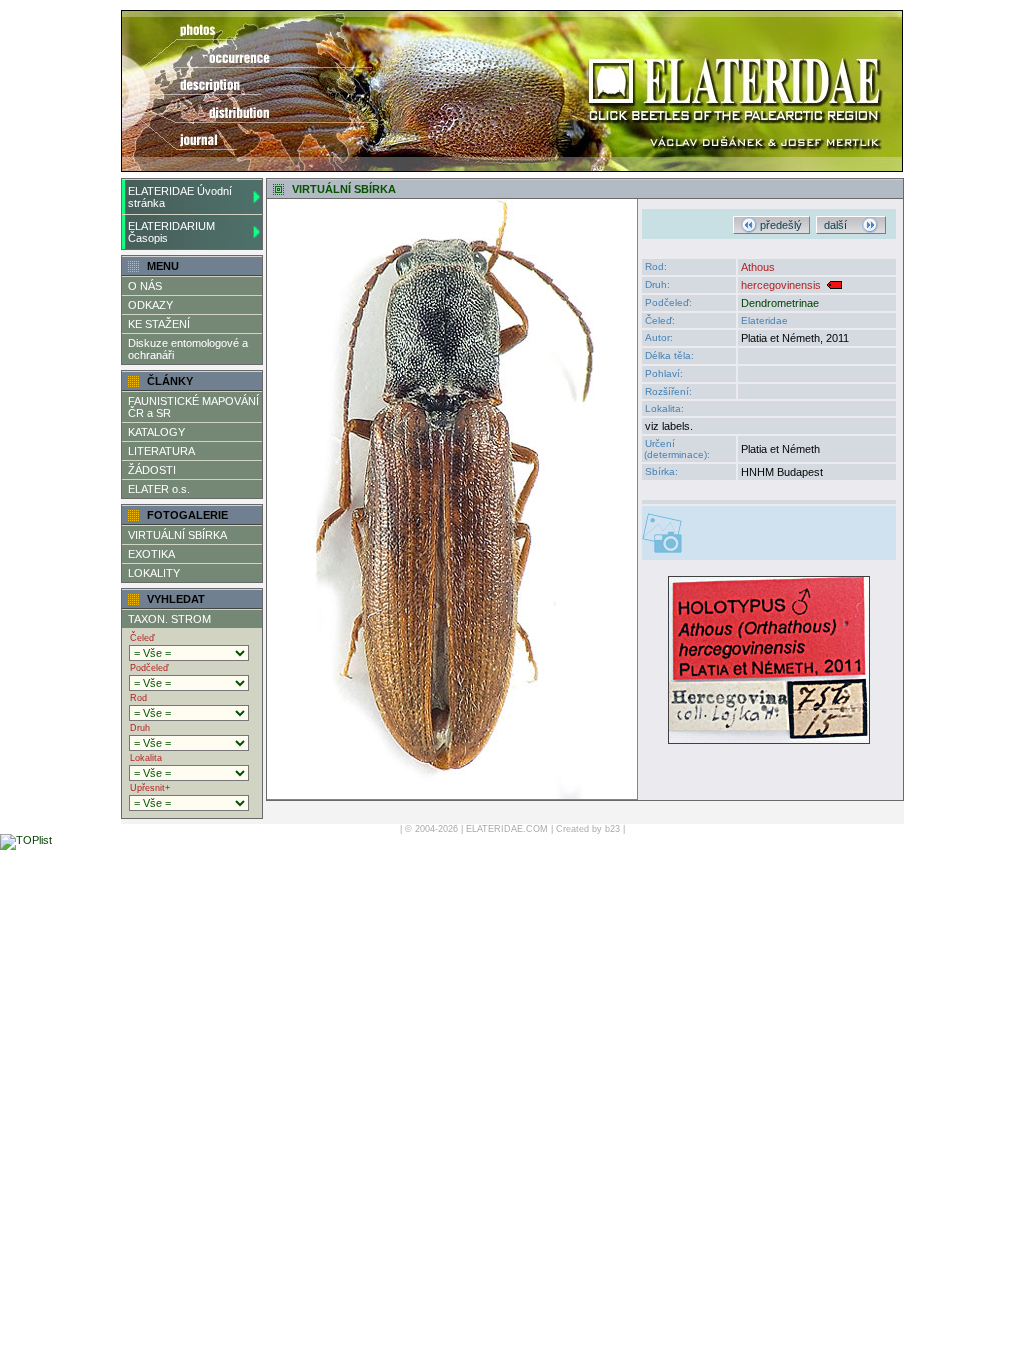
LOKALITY (154, 573)
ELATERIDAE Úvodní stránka (180, 197)
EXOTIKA (151, 554)
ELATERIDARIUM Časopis (171, 232)
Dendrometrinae (780, 303)
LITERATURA (161, 451)
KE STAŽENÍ (159, 324)
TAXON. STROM (169, 619)
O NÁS (145, 286)
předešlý (779, 225)
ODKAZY (150, 305)
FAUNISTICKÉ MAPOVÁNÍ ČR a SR (193, 407)
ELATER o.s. (159, 489)
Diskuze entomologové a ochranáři (188, 349)
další (843, 225)
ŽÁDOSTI (152, 470)
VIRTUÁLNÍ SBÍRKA (177, 535)
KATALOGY (156, 432)
